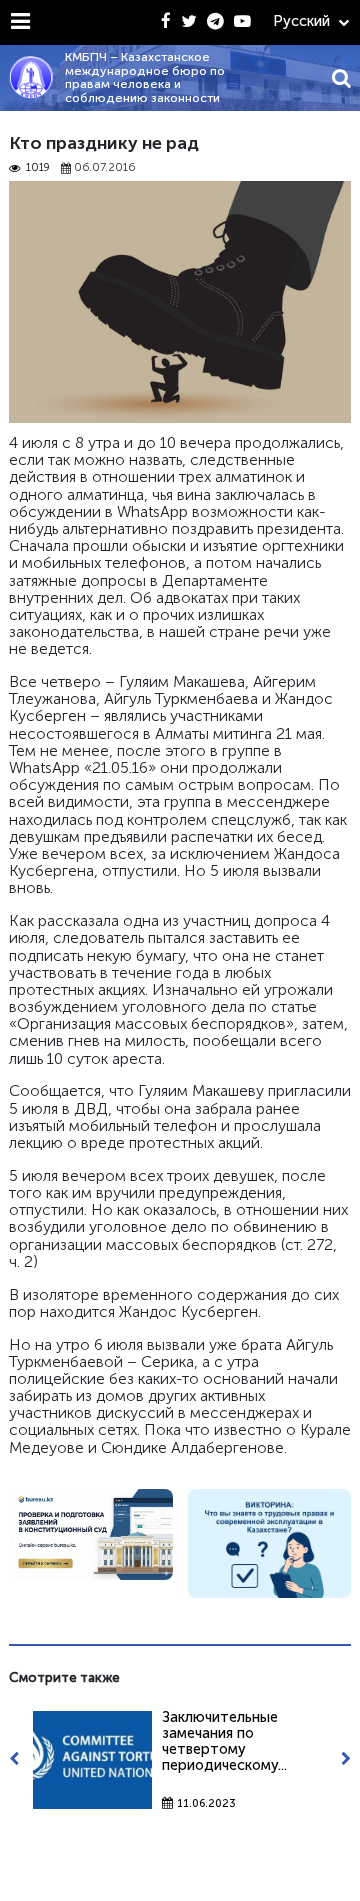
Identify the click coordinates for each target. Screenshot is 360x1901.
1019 (38, 168)
